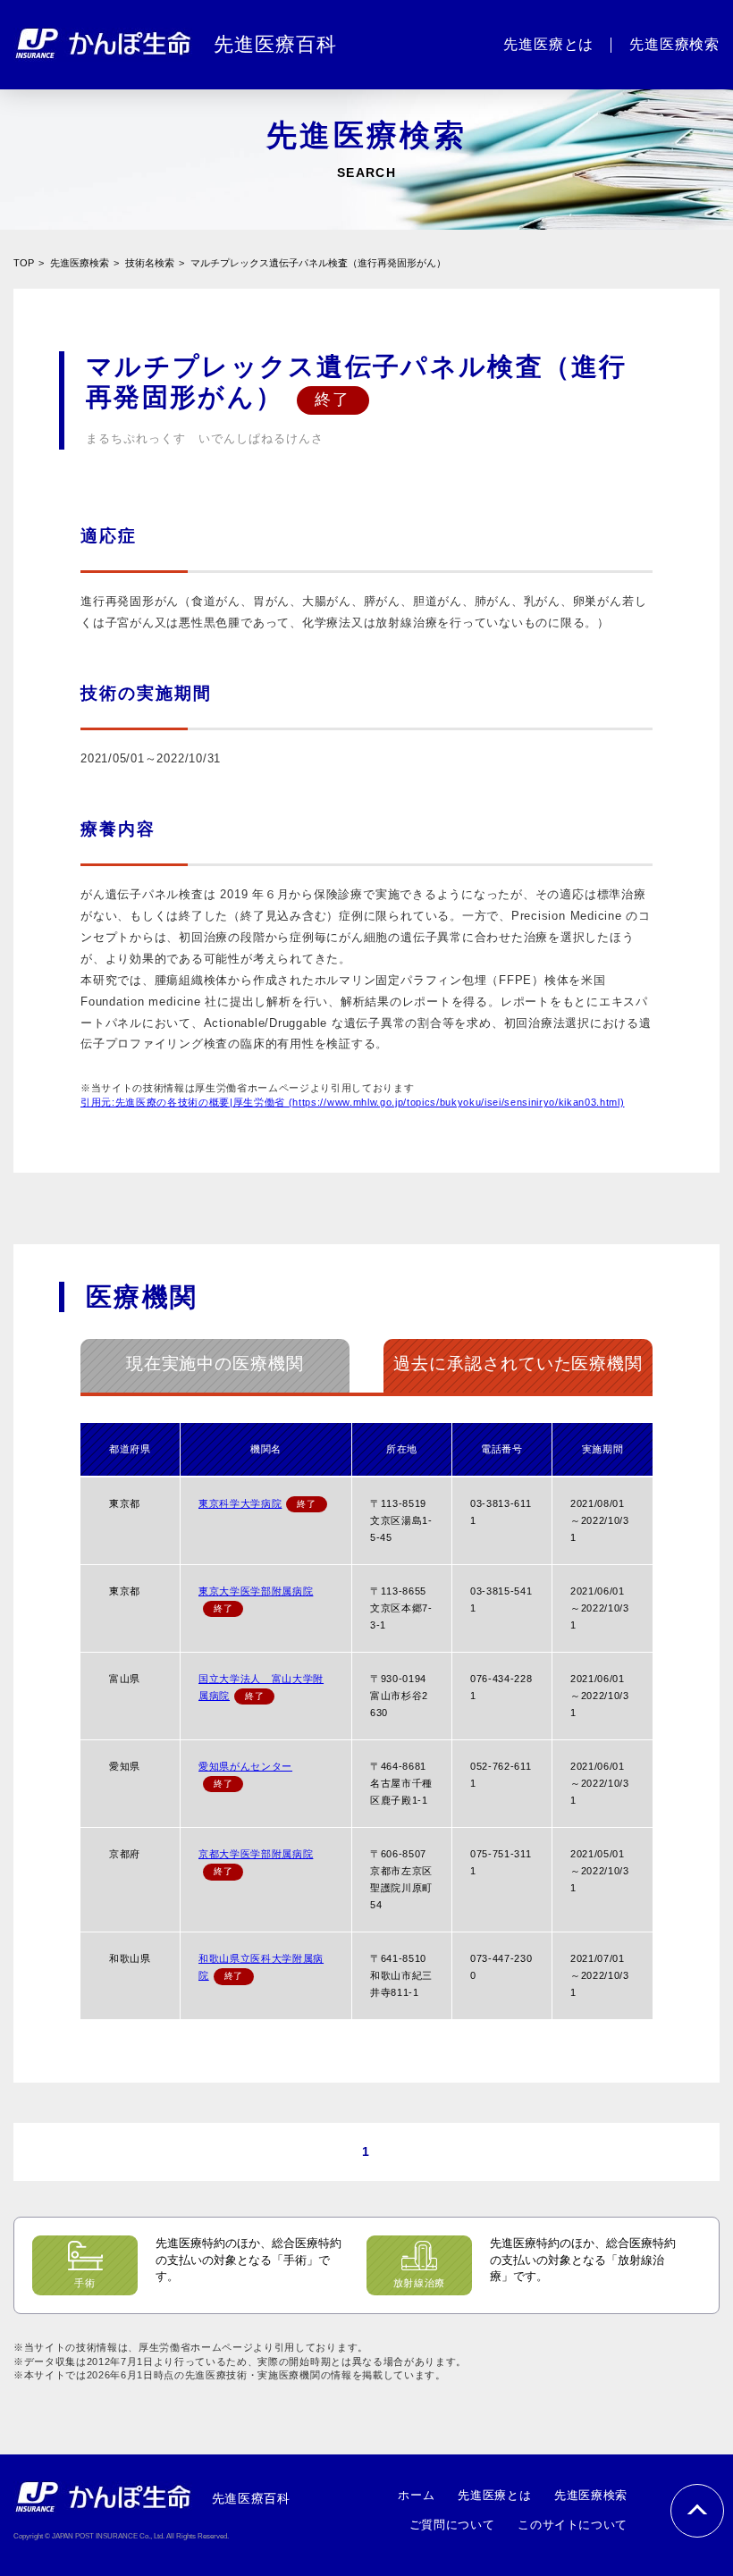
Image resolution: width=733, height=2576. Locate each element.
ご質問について (452, 2525)
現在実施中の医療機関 (215, 1364)
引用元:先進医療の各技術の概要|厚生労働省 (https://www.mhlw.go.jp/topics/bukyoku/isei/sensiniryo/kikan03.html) (352, 1102)
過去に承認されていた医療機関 (518, 1364)
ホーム (416, 2495)
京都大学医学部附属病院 (256, 1854)
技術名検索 (150, 263)
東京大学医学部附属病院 (256, 1591)
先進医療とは (494, 2495)
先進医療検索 (80, 263)
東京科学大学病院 (240, 1503)
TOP (24, 263)
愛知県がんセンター (245, 1766)
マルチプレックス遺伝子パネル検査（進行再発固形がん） (318, 263)
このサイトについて (573, 2525)
